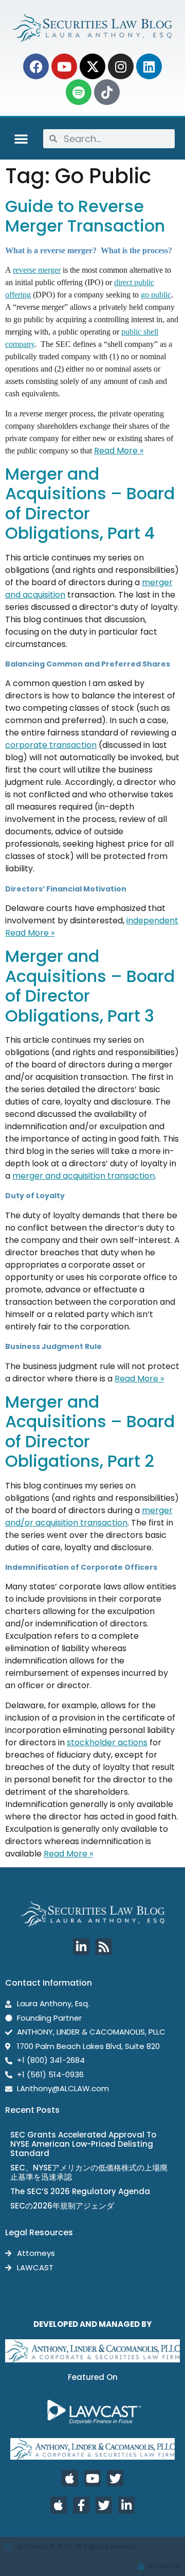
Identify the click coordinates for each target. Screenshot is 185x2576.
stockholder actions (107, 1742)
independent (152, 921)
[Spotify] (79, 92)
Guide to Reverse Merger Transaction (85, 216)
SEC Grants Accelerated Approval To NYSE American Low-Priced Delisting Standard (83, 2144)
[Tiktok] (107, 92)
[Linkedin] (149, 66)
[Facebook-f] (81, 2505)
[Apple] (70, 2478)
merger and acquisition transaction (84, 1176)
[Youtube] (64, 66)
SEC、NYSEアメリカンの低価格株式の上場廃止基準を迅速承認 (89, 2172)
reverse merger (37, 270)
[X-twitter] (92, 66)
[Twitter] (115, 2478)
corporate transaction (51, 745)
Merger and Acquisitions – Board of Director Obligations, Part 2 (90, 1431)
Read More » (119, 451)
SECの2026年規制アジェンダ (62, 2206)
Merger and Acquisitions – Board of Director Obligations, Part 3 (90, 986)
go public (156, 295)
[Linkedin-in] (81, 1947)
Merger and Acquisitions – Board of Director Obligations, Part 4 (90, 503)
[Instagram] (121, 66)
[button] (21, 138)
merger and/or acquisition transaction (89, 1517)
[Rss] (104, 1947)
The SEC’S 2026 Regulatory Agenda (80, 2191)
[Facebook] (36, 66)
